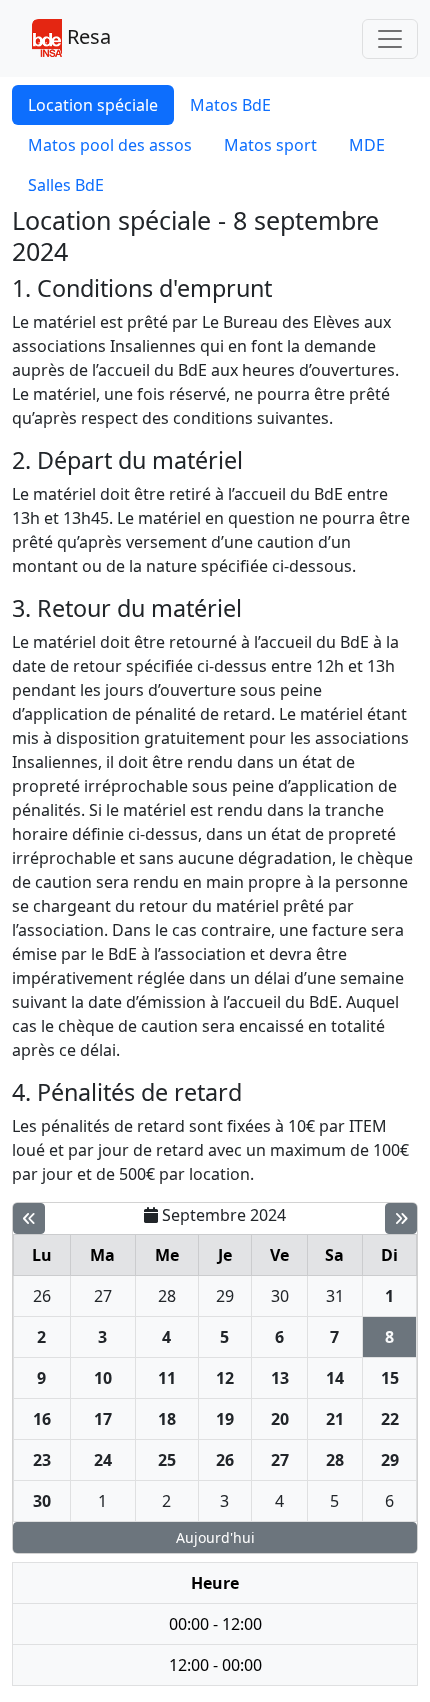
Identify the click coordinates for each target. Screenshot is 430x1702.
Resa (86, 36)
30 (280, 1296)
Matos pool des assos (110, 145)
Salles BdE (66, 185)
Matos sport (270, 145)
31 (335, 1296)
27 (103, 1296)
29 (225, 1296)
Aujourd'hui (215, 1537)
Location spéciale (93, 105)
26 (42, 1296)
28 (167, 1296)
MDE (367, 145)
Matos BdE (230, 105)
